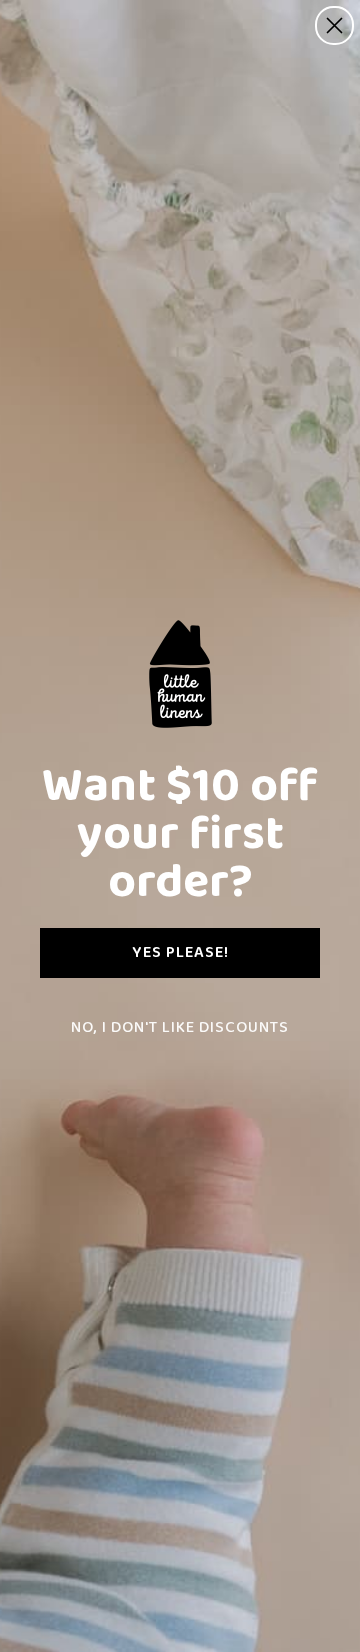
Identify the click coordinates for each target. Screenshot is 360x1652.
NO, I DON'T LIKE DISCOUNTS (180, 1027)
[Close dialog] (334, 25)
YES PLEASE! (180, 952)
